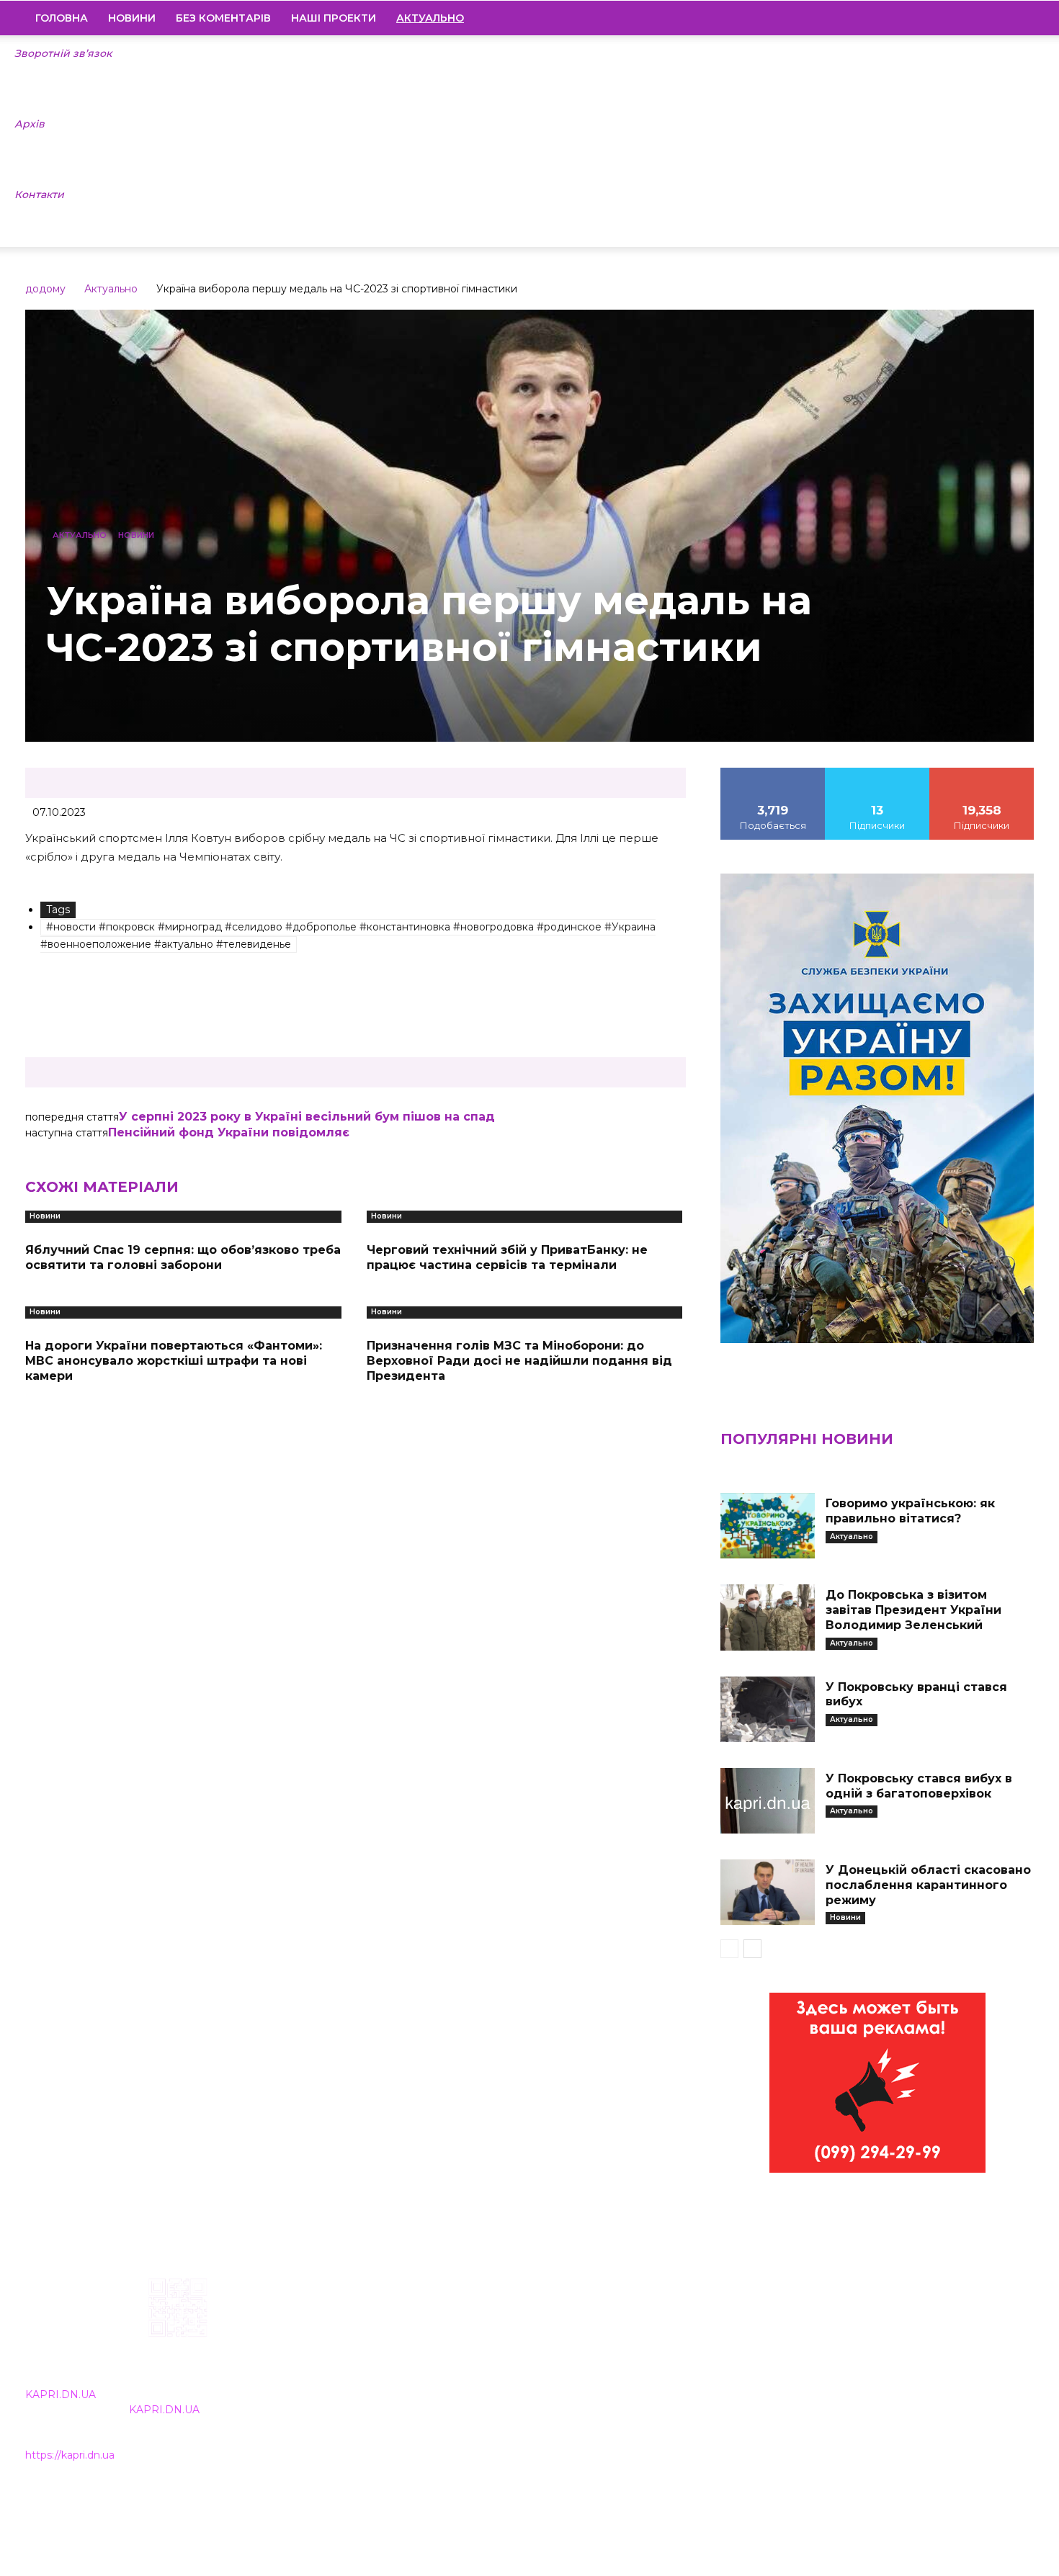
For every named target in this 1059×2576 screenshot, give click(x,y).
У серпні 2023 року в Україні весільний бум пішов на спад (307, 1117)
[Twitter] (998, 18)
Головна (62, 18)
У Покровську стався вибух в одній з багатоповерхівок (919, 1786)
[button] (1016, 19)
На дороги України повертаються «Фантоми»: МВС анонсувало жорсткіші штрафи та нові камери (174, 1361)
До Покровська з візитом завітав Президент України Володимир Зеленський (913, 1610)
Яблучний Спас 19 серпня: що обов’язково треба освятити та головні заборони (183, 1257)
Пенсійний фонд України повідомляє (229, 1132)
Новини (132, 18)
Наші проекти (334, 18)
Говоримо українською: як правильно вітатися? (910, 1511)
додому (45, 289)
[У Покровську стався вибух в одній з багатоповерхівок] (767, 1801)
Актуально (111, 289)
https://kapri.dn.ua (70, 2455)
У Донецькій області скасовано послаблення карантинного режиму (928, 1885)
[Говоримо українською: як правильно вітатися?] (767, 1526)
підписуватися (982, 773)
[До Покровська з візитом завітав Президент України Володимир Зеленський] (767, 1617)
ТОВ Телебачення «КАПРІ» (445, 2370)
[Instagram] (949, 18)
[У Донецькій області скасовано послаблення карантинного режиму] (767, 1892)
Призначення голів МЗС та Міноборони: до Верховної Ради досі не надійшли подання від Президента (519, 1361)
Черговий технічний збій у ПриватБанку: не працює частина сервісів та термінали (507, 1257)
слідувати (877, 773)
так (773, 773)
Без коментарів (223, 18)
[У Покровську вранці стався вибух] (767, 1709)
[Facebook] (925, 18)
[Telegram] (974, 18)
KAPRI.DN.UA (61, 2395)
